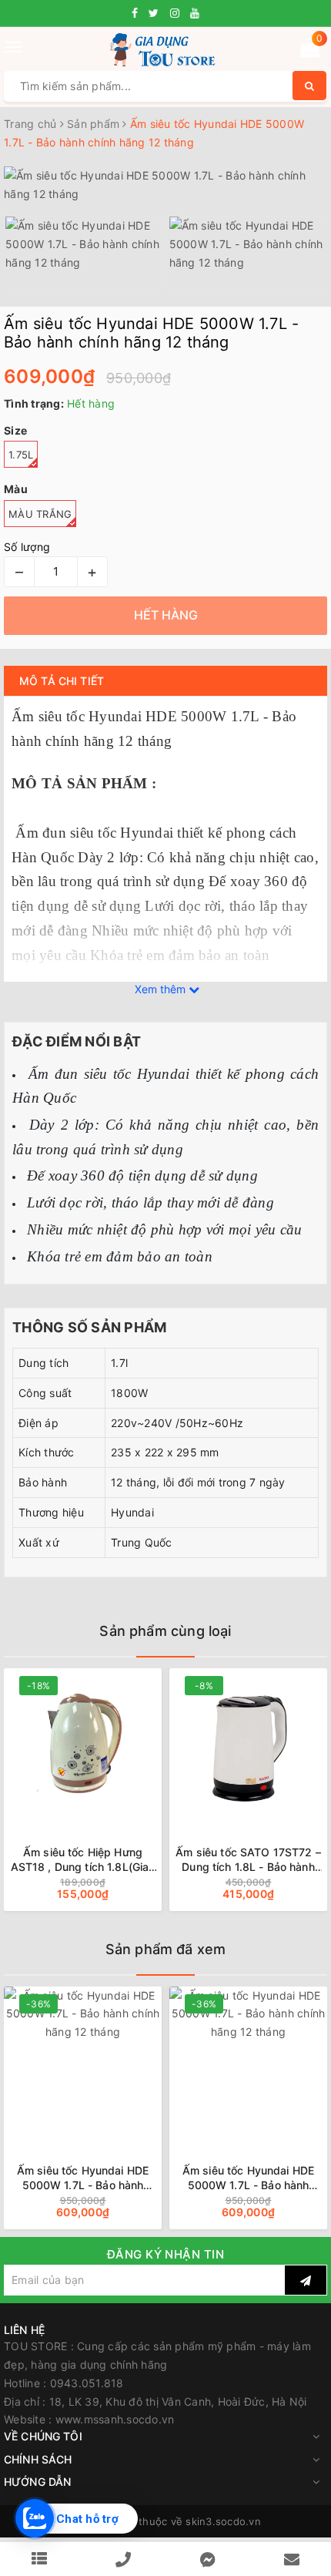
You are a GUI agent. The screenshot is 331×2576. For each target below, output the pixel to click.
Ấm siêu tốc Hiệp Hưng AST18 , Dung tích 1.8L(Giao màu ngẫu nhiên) (83, 1860)
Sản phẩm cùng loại (165, 1631)
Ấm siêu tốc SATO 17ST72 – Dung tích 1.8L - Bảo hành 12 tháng (248, 1860)
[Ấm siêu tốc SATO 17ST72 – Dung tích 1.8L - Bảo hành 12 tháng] (248, 1744)
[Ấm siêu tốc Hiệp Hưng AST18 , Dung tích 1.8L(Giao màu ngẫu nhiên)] (83, 1744)
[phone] (123, 2559)
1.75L (21, 455)
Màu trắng (40, 514)
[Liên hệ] (292, 2559)
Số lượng (27, 547)
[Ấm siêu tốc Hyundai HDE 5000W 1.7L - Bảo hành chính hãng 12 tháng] (83, 2062)
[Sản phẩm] (39, 2559)
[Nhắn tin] (208, 2559)
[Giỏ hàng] (310, 50)
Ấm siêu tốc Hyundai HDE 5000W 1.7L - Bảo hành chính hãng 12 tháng (83, 2178)
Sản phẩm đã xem (166, 1949)
